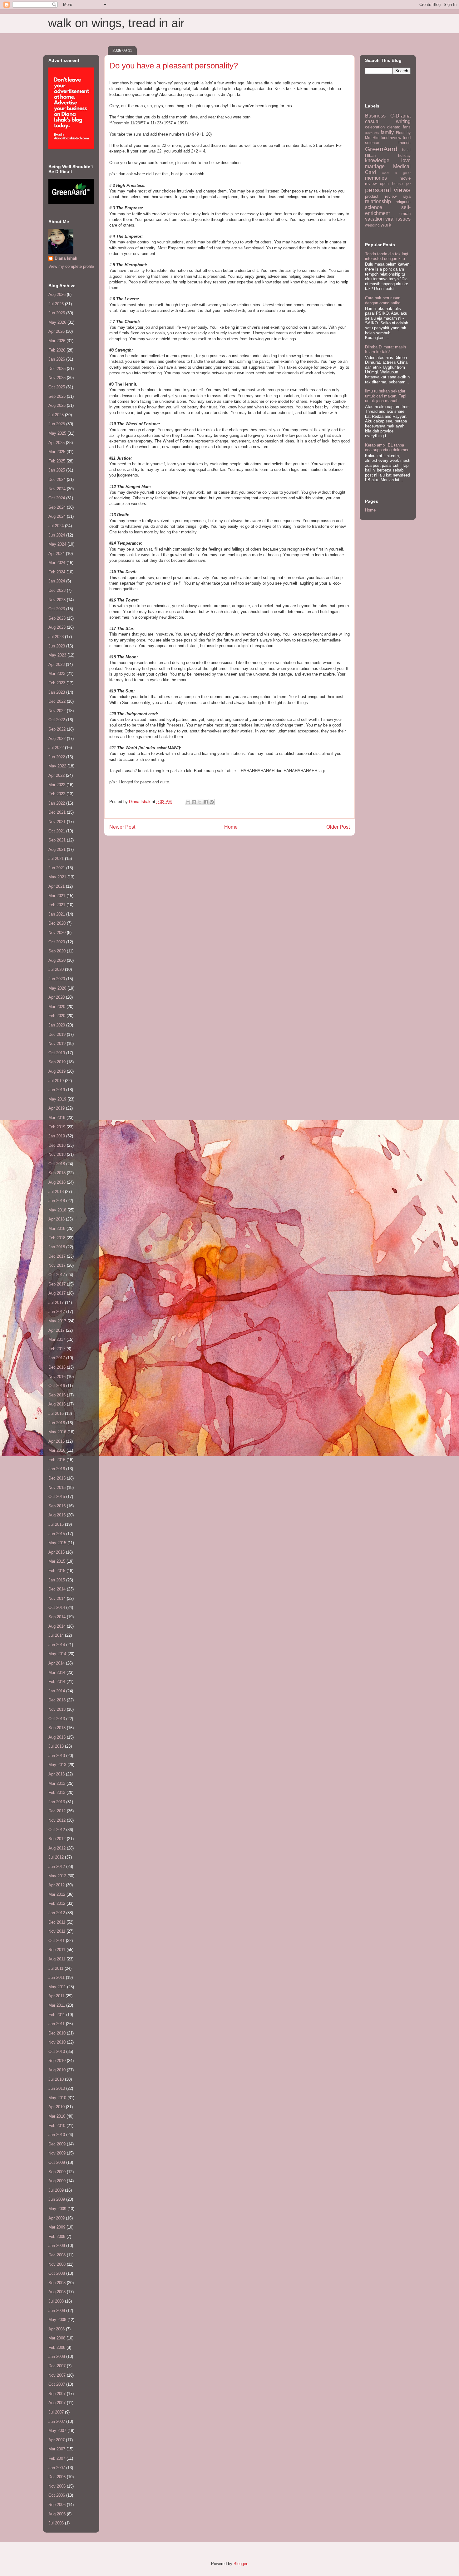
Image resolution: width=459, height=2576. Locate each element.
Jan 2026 (57, 359)
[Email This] (188, 802)
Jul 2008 (56, 2301)
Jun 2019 (57, 1090)
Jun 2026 (57, 313)
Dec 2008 (57, 2255)
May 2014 (57, 1654)
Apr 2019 (57, 1108)
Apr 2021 (57, 886)
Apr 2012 (57, 1885)
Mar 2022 (57, 785)
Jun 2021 (57, 868)
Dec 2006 (57, 2477)
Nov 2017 (57, 1265)
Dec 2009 (57, 2144)
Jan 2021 (57, 914)
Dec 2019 (57, 1034)
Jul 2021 (56, 859)
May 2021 (57, 877)
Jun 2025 (57, 424)
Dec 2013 (57, 1700)
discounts (372, 133)
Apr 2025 (57, 443)
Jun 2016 (57, 1423)
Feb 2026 (57, 350)
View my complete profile (71, 266)
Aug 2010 (57, 2070)
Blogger (240, 2564)
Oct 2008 (57, 2273)
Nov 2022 (57, 711)
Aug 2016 (57, 1404)
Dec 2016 (57, 1367)
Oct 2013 (57, 1719)
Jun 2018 (57, 1201)
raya (407, 196)
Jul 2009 (56, 2190)
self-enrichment (388, 210)
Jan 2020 (57, 1025)
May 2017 (57, 1321)
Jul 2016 (56, 1413)
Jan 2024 (57, 581)
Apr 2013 (57, 1774)
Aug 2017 (57, 1293)
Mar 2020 (57, 1007)
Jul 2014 (56, 1635)
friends (405, 143)
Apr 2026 (57, 331)
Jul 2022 (56, 748)
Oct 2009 (57, 2162)
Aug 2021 (57, 849)
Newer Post (122, 827)
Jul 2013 (56, 1746)
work (386, 225)
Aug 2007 (57, 2403)
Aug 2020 (57, 960)
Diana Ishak (66, 258)
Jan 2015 (57, 1580)
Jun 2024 (57, 535)
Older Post (338, 827)
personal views (388, 190)
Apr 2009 (57, 2218)
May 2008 (57, 2320)
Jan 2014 (57, 1691)
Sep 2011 (57, 1950)
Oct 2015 (57, 1497)
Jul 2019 (56, 1081)
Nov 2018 (57, 1154)
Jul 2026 (56, 304)
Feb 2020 (57, 1016)
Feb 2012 (57, 1903)
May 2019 (57, 1099)
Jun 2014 (57, 1645)
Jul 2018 (56, 1192)
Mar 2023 (57, 674)
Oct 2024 (57, 498)
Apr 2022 (57, 775)
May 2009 (57, 2209)
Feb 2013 (57, 1792)
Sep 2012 (57, 1839)
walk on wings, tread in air (116, 23)
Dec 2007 (57, 2366)
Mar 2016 (57, 1450)
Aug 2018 (57, 1182)
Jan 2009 (57, 2246)
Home (231, 827)
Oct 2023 (57, 609)
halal (406, 150)
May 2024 (57, 544)
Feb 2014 (57, 1682)
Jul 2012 (56, 1857)
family (387, 132)
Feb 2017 (57, 1349)
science (374, 207)
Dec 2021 (57, 812)
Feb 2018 (57, 1238)
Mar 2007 (57, 2449)
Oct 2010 (57, 2052)
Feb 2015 (57, 1571)
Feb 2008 (57, 2347)
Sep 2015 (57, 1506)
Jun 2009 (57, 2199)
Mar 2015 (57, 1561)
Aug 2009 (57, 2181)
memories (376, 178)
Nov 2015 (57, 1488)
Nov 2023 (57, 600)
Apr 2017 (57, 1330)
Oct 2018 (57, 1164)
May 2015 (57, 1543)
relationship (378, 201)
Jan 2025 (57, 470)
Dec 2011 (57, 1922)
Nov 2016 (57, 1377)
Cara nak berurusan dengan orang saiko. (383, 300)
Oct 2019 (57, 1053)
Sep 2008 (57, 2283)
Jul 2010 (56, 2079)
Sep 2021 (57, 840)
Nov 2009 (57, 2153)
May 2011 (57, 1987)
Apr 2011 (56, 1996)
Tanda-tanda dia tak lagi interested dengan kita (387, 256)
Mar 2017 (57, 1339)
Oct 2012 (57, 1830)
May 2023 (57, 655)
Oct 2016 (57, 1386)
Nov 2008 (57, 2264)
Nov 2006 (57, 2486)
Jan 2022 (57, 803)
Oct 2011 (57, 1941)
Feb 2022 (57, 794)
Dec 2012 (57, 1811)
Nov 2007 (57, 2375)
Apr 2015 (57, 1552)
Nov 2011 (57, 1931)
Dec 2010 (57, 2033)
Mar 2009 (57, 2227)
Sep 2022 (57, 729)
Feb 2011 (57, 2015)
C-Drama (400, 116)
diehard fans (399, 127)
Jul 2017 (56, 1303)
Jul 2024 (56, 526)
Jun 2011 (57, 1977)
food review (391, 138)
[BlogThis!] (194, 802)
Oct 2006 (57, 2495)
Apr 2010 (57, 2107)
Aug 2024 (57, 516)
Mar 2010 (57, 2116)
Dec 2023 (57, 590)
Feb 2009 (57, 2237)
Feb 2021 (57, 905)
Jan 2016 (57, 1469)
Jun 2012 (57, 1867)
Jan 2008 (57, 2356)
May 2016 (57, 1432)
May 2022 (57, 766)
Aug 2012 (57, 1848)
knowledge (377, 160)
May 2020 (57, 988)
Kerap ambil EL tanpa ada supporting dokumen (387, 448)
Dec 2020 (57, 923)
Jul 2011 (56, 1968)
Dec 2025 (57, 369)
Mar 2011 (57, 2005)
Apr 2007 (57, 2440)
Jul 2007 (56, 2412)
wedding (372, 225)
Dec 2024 (57, 479)
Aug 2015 (57, 1515)
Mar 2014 (57, 1672)
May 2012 (57, 1876)
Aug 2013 (57, 1737)
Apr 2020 (57, 997)
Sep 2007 (57, 2394)
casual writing (388, 121)
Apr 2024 (57, 554)
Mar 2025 (57, 452)
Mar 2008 (57, 2338)
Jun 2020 (57, 979)
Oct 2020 (57, 942)
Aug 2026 (57, 295)
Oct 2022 (57, 720)
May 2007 (57, 2431)
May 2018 (57, 1210)
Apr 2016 (57, 1441)
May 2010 (57, 2098)
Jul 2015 (56, 1524)
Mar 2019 (57, 1118)
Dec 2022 (57, 701)
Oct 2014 (57, 1608)
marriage (375, 166)
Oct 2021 (57, 831)
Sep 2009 (57, 2172)
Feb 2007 (57, 2458)
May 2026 (57, 322)
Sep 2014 (57, 1617)
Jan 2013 (57, 1802)
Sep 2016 (57, 1395)
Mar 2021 (57, 896)
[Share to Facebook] (206, 802)
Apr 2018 (57, 1219)
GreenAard (381, 149)
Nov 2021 (57, 822)
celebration (375, 127)
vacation (374, 219)
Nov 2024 (57, 489)
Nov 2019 (57, 1043)
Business (375, 116)
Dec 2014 (57, 1589)
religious (403, 202)
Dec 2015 (57, 1478)
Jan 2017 (57, 1358)
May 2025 (57, 433)
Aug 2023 (57, 627)
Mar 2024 (57, 563)
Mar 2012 (57, 1894)
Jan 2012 (57, 1913)
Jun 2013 (57, 1756)
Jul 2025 (56, 415)
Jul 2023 (56, 637)
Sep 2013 (57, 1728)
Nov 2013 (57, 1709)
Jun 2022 (57, 757)
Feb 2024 (57, 572)
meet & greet (396, 173)
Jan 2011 (57, 2024)
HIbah (370, 155)
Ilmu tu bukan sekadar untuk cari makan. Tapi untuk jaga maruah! (386, 396)
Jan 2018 (57, 1247)
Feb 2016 (57, 1460)
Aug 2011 (57, 1959)
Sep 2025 (57, 396)
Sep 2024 (57, 507)
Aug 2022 (57, 739)
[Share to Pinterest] (212, 802)
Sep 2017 (57, 1284)
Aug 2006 (57, 2514)
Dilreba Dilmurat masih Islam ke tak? (385, 349)
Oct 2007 (57, 2384)
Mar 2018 (57, 1228)
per (408, 184)
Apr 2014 (57, 1663)
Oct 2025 (57, 387)
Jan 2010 (57, 2135)
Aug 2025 (57, 405)
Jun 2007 (57, 2421)
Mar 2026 (57, 341)
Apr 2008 (57, 2329)
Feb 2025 (57, 461)
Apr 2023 (57, 664)
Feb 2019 (57, 1127)
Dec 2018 (57, 1145)
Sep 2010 (57, 2061)
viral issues (398, 219)
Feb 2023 (57, 683)
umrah (405, 214)
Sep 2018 (57, 1173)
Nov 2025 (57, 378)
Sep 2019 (57, 1062)
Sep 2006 (57, 2505)
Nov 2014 (57, 1598)
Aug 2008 (57, 2292)
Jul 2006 (56, 2523)
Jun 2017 (57, 1312)
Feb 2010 (57, 2126)
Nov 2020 (57, 933)
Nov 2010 (57, 2042)
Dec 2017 (57, 1256)
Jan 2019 (57, 1136)
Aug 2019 (57, 1071)
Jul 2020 (56, 969)
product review (381, 196)
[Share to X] (200, 802)
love (406, 160)
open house (391, 184)
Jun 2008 (57, 2311)
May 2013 (57, 1765)
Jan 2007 (57, 2468)
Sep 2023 (57, 618)
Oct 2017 (57, 1275)
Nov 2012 (57, 1820)
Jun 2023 (57, 646)
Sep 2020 (57, 951)
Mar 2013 (57, 1783)
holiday (404, 155)
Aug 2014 (57, 1626)
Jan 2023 (57, 692)
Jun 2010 (57, 2088)
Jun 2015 (57, 1534)
